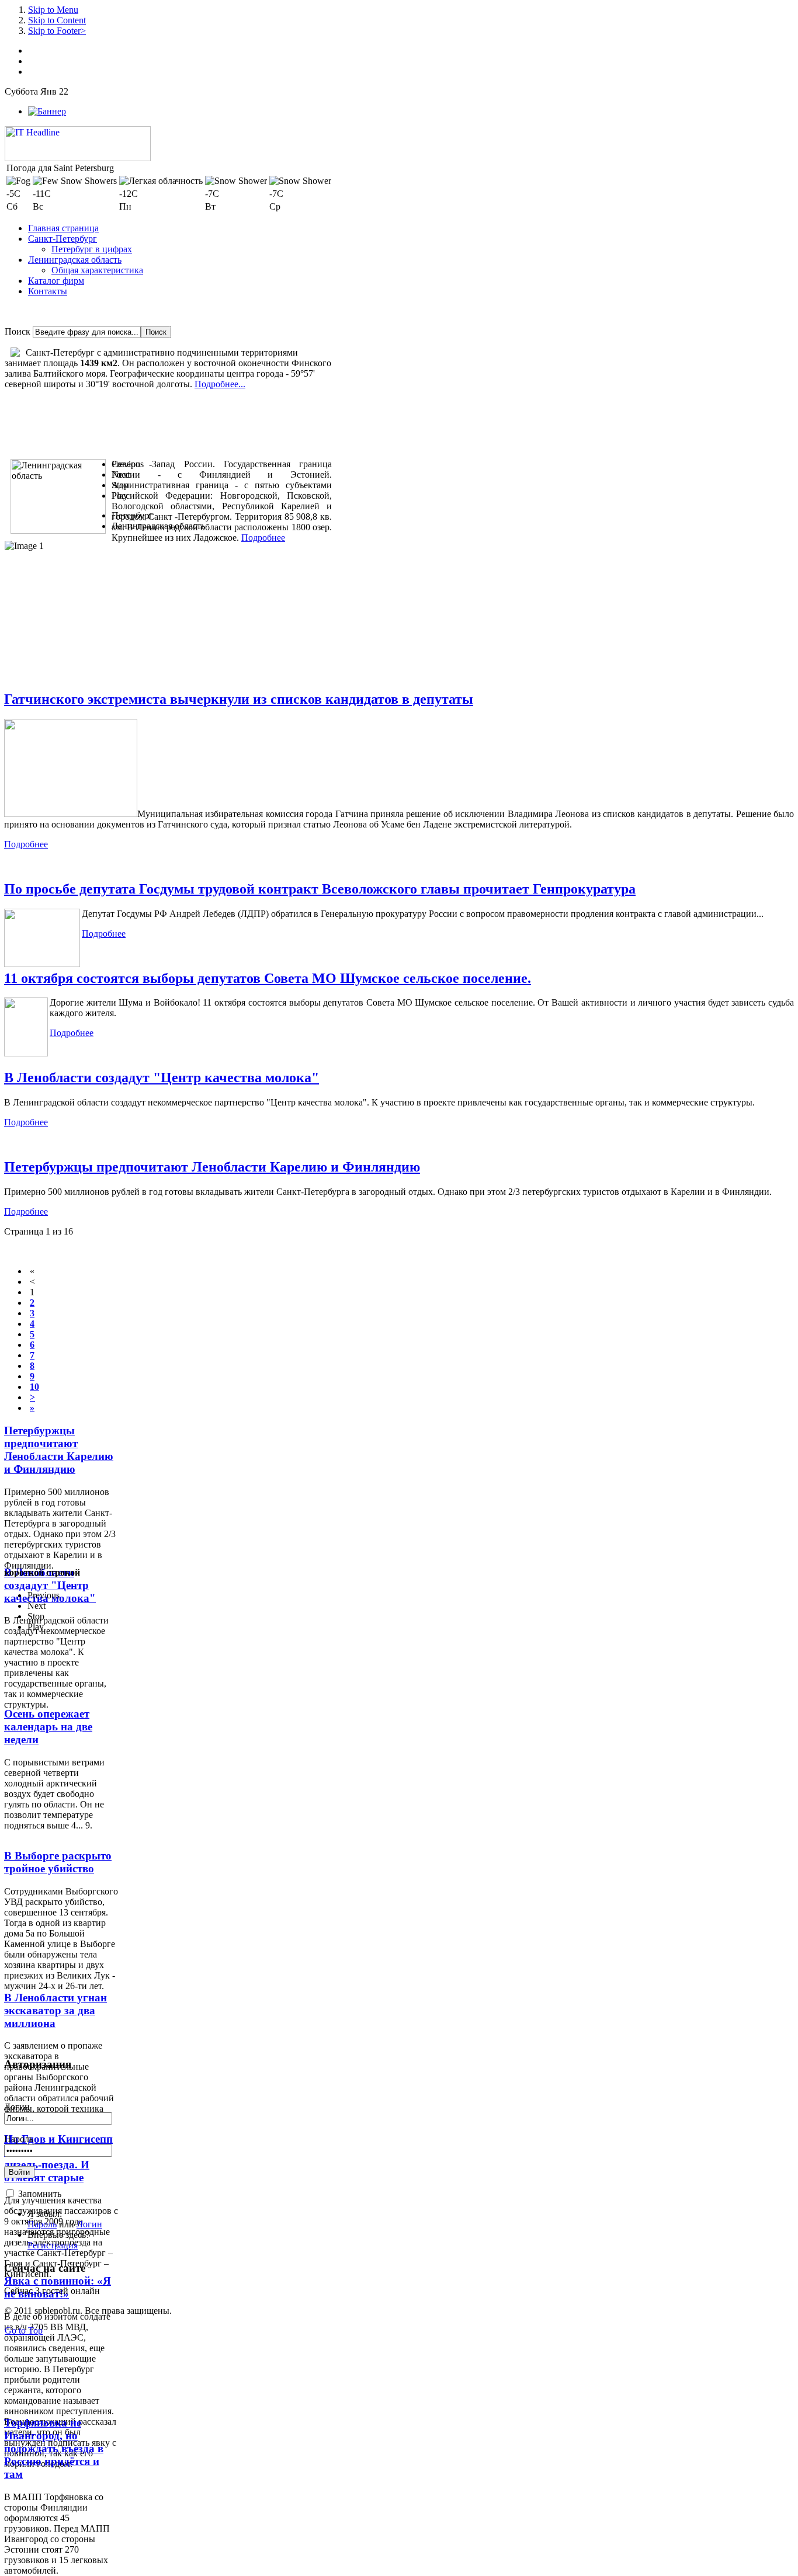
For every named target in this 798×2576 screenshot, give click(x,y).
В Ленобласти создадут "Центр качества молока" (162, 1077)
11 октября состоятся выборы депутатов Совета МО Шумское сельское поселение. (268, 978)
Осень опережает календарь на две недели (48, 1727)
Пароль (19, 2139)
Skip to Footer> (57, 31)
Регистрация (53, 2245)
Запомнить (40, 2194)
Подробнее (263, 538)
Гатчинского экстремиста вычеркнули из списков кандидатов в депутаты (239, 699)
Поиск (18, 331)
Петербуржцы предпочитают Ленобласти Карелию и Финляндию (212, 1167)
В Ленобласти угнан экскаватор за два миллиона (55, 2010)
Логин (17, 2107)
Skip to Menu (53, 10)
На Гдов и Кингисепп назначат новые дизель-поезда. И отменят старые (58, 2158)
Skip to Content (57, 20)
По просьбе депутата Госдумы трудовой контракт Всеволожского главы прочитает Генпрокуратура (320, 889)
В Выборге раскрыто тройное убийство (58, 1862)
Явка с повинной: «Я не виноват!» (58, 2287)
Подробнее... (220, 384)
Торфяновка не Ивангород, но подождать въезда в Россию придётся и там (54, 2448)
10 (34, 1387)
